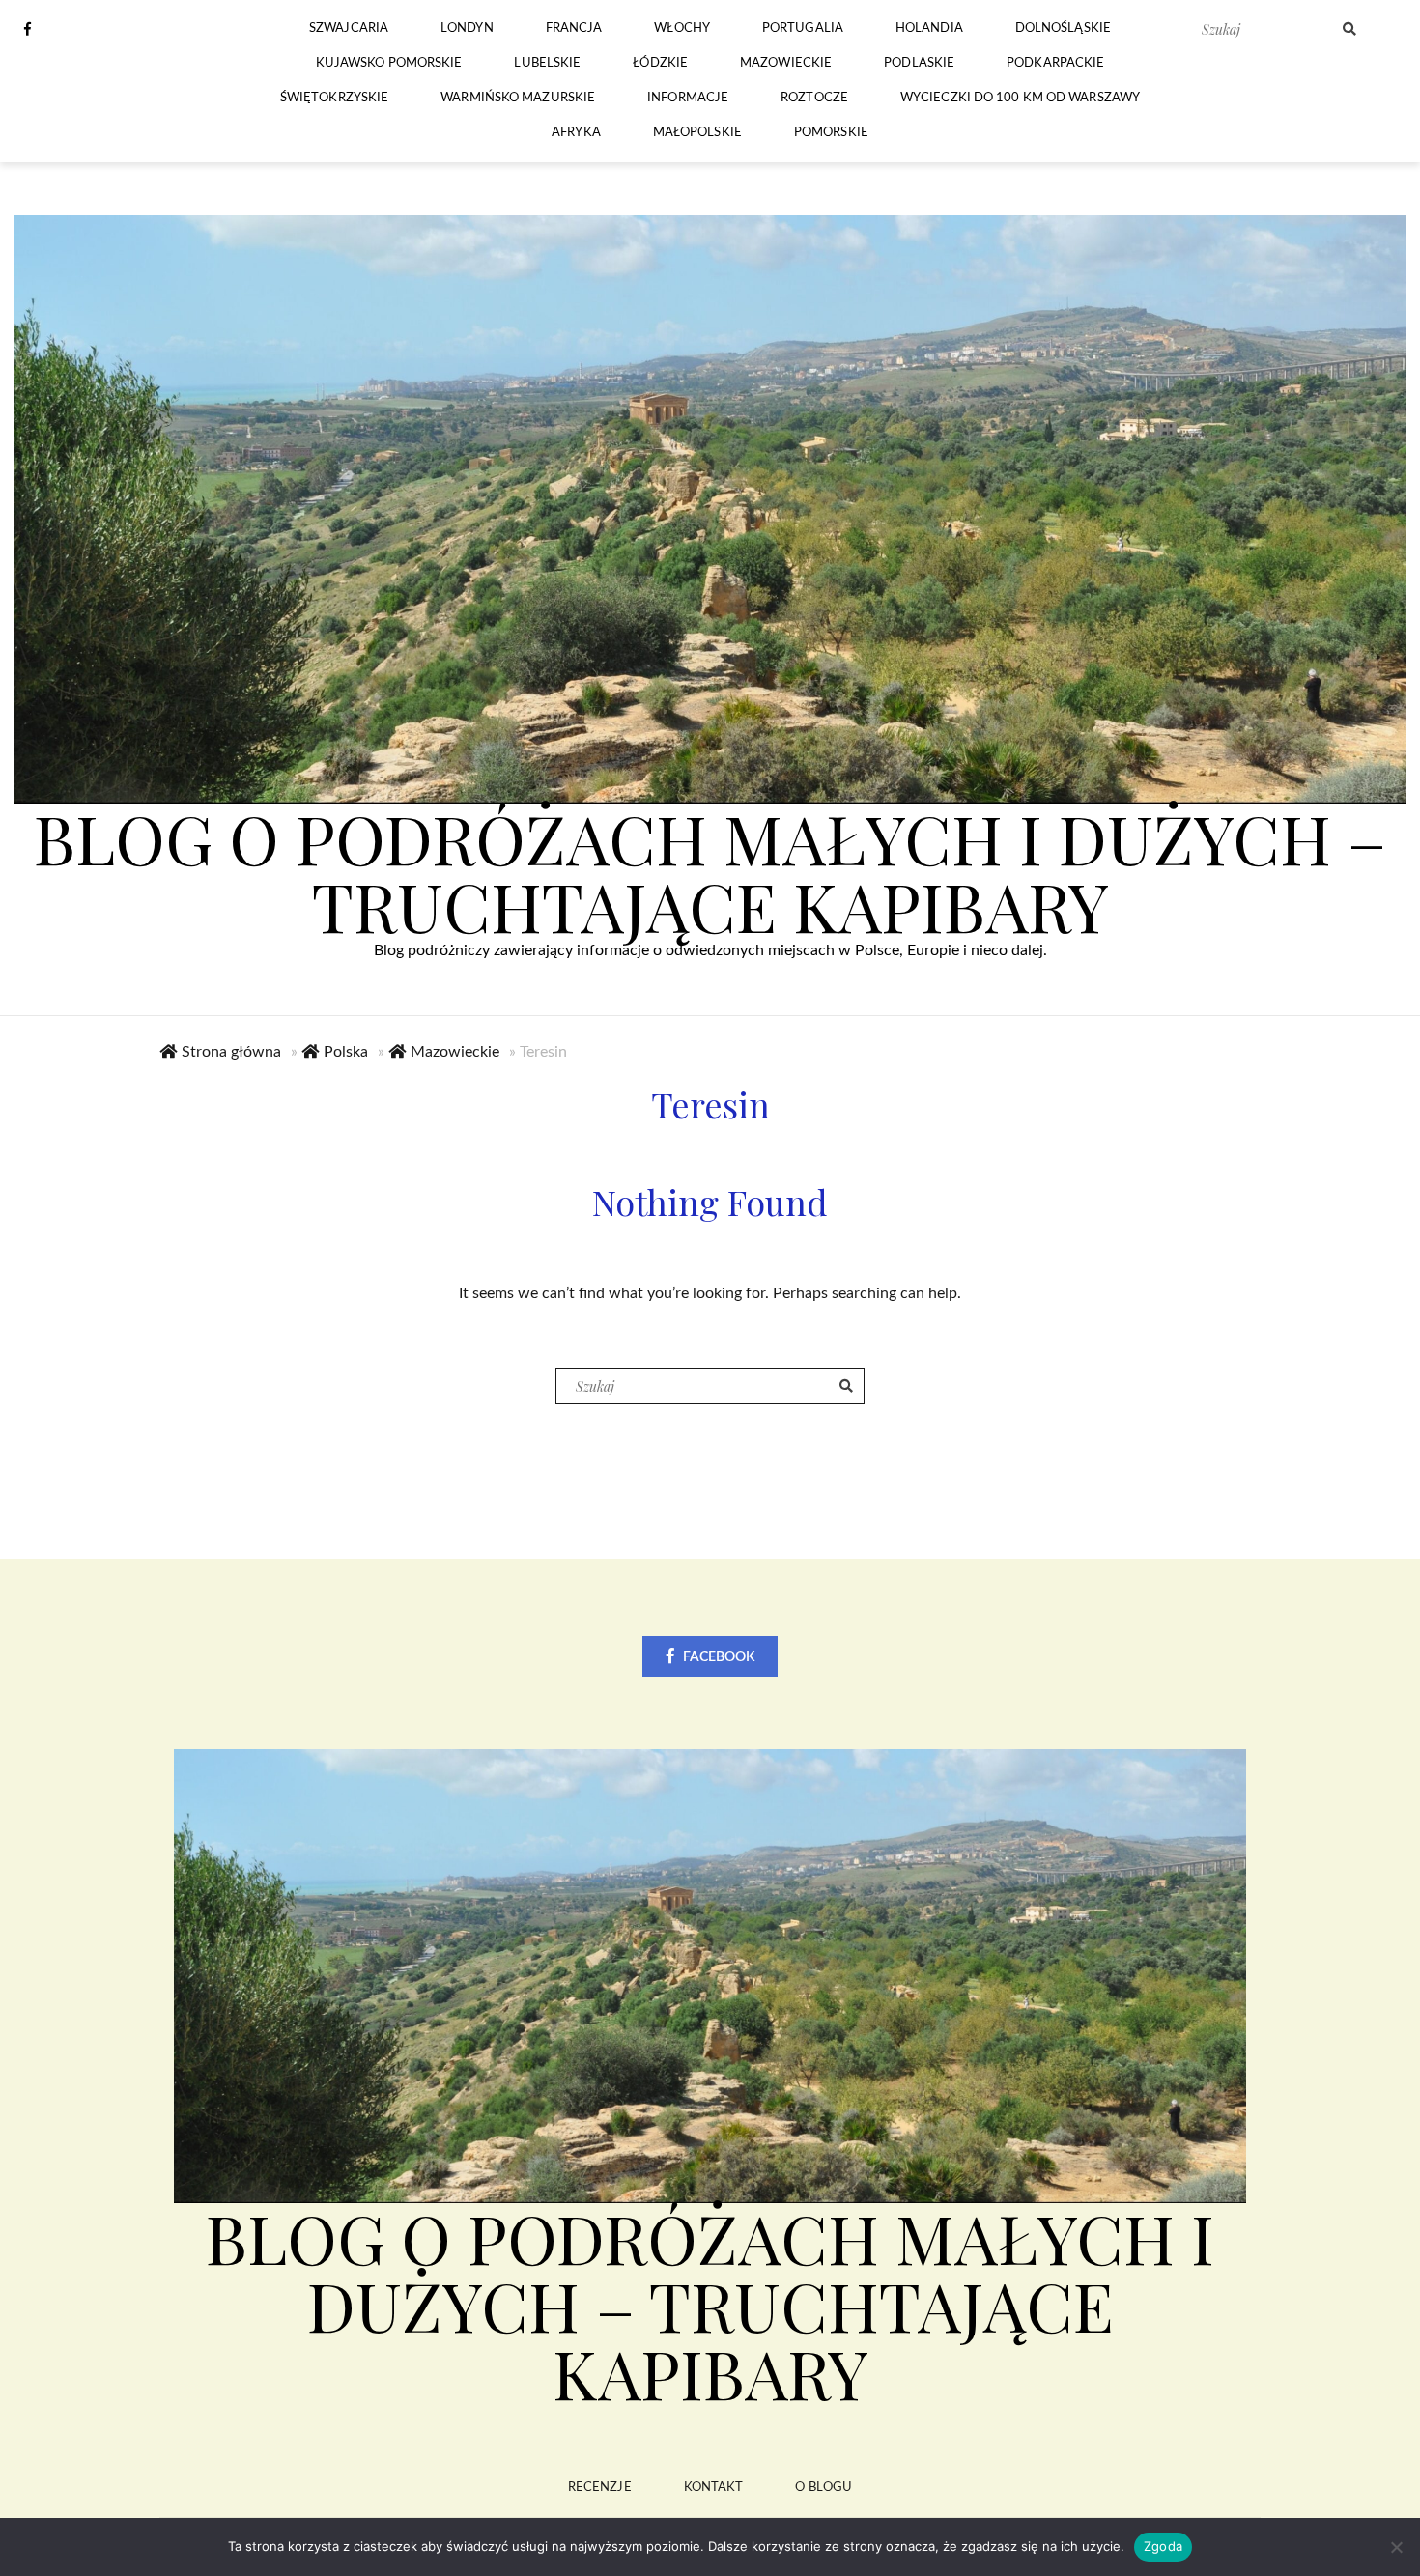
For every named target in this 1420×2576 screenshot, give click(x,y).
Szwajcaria (349, 28)
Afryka (576, 133)
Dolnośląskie (1063, 28)
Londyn (467, 28)
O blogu (824, 2488)
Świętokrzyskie (334, 98)
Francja (574, 28)
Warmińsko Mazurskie (518, 98)
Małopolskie (697, 133)
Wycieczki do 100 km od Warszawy (1020, 98)
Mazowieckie (786, 63)
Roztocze (814, 98)
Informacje (688, 98)
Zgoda (1163, 2546)
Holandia (929, 28)
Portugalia (803, 28)
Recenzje (600, 2488)
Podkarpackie (1055, 63)
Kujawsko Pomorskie (389, 63)
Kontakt (714, 2488)
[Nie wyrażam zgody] (1396, 2547)
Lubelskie (547, 63)
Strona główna (231, 1052)
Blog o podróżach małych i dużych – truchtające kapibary (710, 871)
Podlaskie (919, 63)
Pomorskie (831, 133)
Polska (346, 1052)
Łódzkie (660, 63)
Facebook (719, 1657)
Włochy (682, 28)
